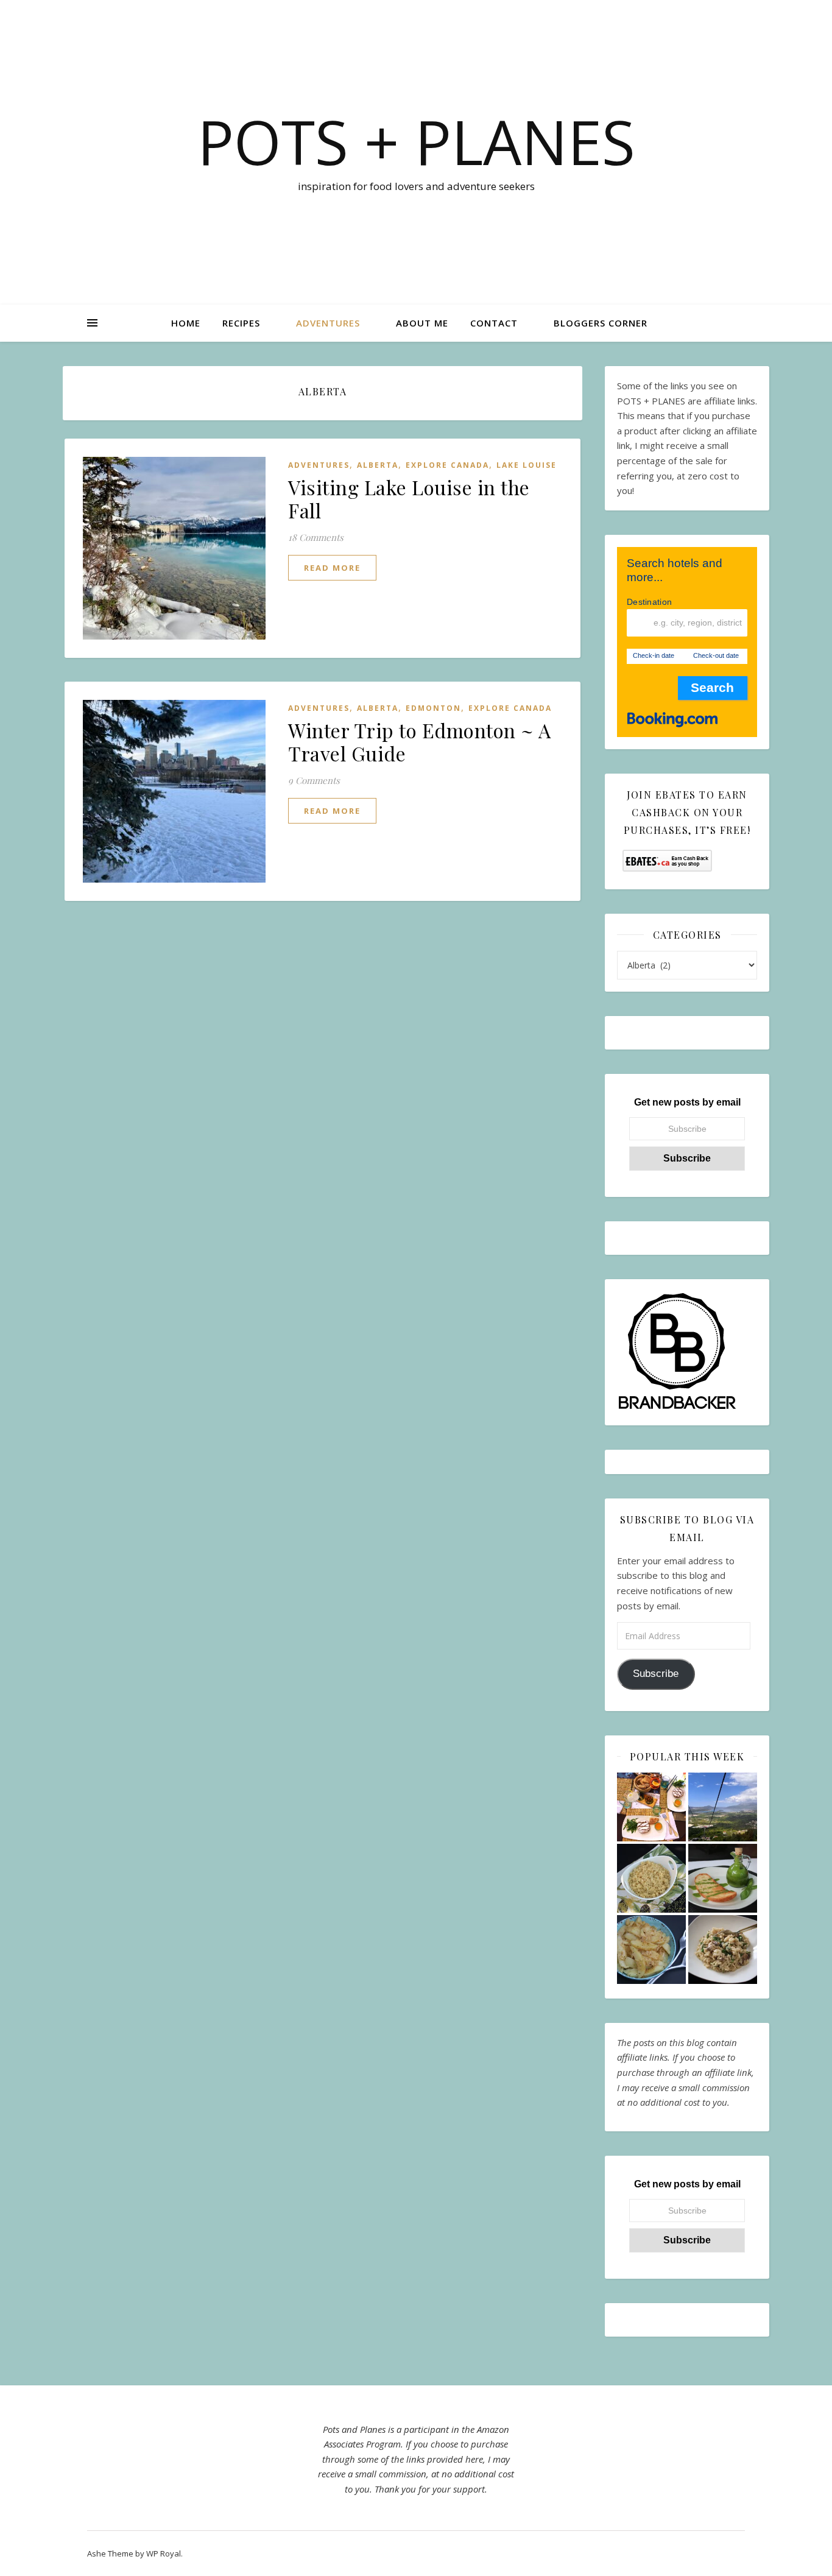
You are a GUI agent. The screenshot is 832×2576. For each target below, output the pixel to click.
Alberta (378, 465)
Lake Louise (527, 465)
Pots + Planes (416, 141)
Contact (494, 323)
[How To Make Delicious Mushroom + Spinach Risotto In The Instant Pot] (723, 1950)
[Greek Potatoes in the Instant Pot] (651, 1950)
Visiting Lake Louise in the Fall (409, 499)
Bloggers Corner (601, 323)
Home (186, 323)
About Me (422, 323)
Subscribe (656, 1674)
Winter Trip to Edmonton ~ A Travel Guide (420, 742)
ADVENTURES (328, 323)
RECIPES (241, 323)
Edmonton (433, 708)
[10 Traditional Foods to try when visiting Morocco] (651, 1807)
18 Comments (316, 537)
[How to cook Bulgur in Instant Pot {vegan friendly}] (651, 1878)
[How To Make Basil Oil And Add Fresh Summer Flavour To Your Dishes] (723, 1878)
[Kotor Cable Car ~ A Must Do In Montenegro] (723, 1807)
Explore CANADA (447, 465)
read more (332, 568)
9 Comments (314, 780)
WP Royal (164, 2553)
